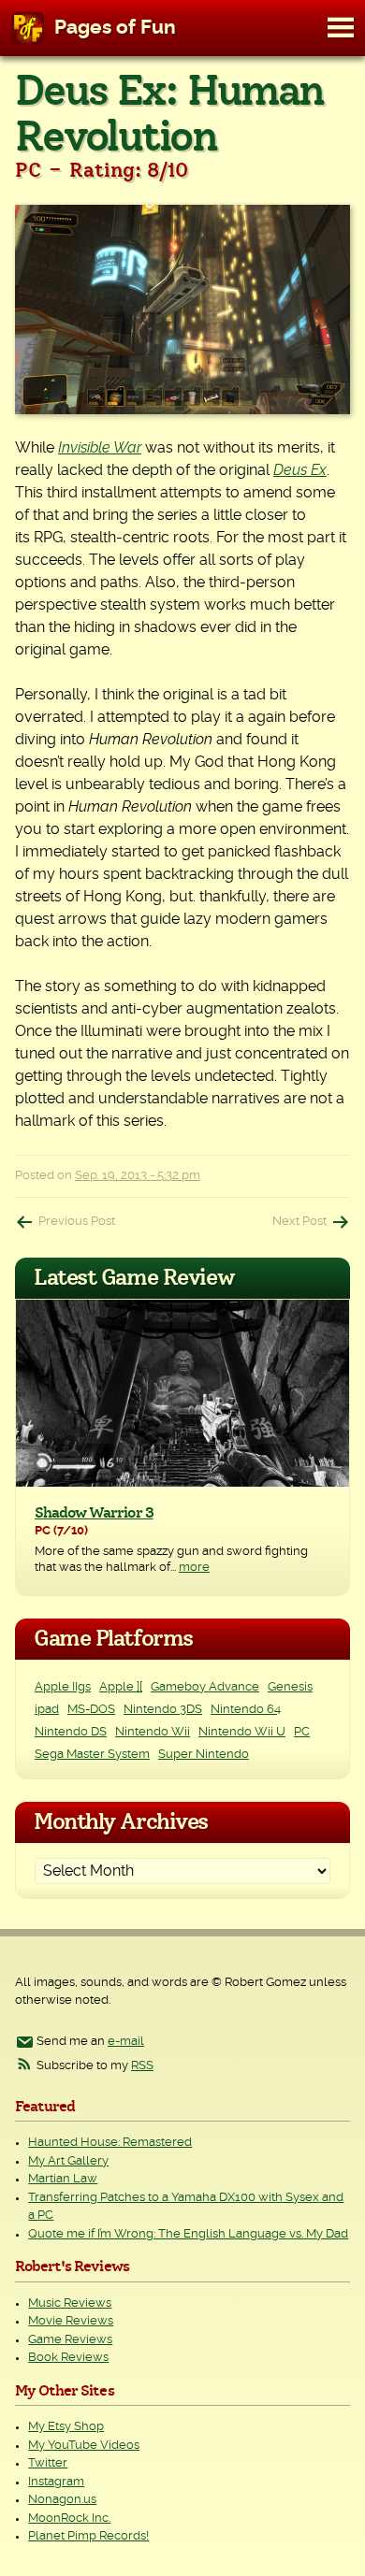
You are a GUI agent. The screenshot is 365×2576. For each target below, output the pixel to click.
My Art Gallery (68, 2161)
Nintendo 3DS (163, 1710)
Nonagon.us (62, 2500)
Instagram (56, 2482)
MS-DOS (91, 1710)
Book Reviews (68, 2358)
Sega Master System (92, 1755)
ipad (47, 1710)
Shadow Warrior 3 (94, 1513)
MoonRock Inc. (69, 2518)
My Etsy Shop (66, 2427)
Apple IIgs (63, 1687)
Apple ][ (121, 1687)
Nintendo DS (71, 1732)
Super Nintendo (204, 1755)
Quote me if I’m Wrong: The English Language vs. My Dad (188, 2234)
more (194, 1568)
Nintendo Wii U (242, 1732)
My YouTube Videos (84, 2446)
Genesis (290, 1687)
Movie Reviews (71, 2321)
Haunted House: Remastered (110, 2143)
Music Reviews (70, 2303)
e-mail (126, 2042)
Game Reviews (70, 2340)
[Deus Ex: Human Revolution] (182, 309)
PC (302, 1732)
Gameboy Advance (205, 1687)
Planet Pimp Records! (88, 2536)
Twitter (48, 2463)
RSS (142, 2066)
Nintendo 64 (246, 1710)
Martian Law (63, 2179)
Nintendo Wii (153, 1732)
